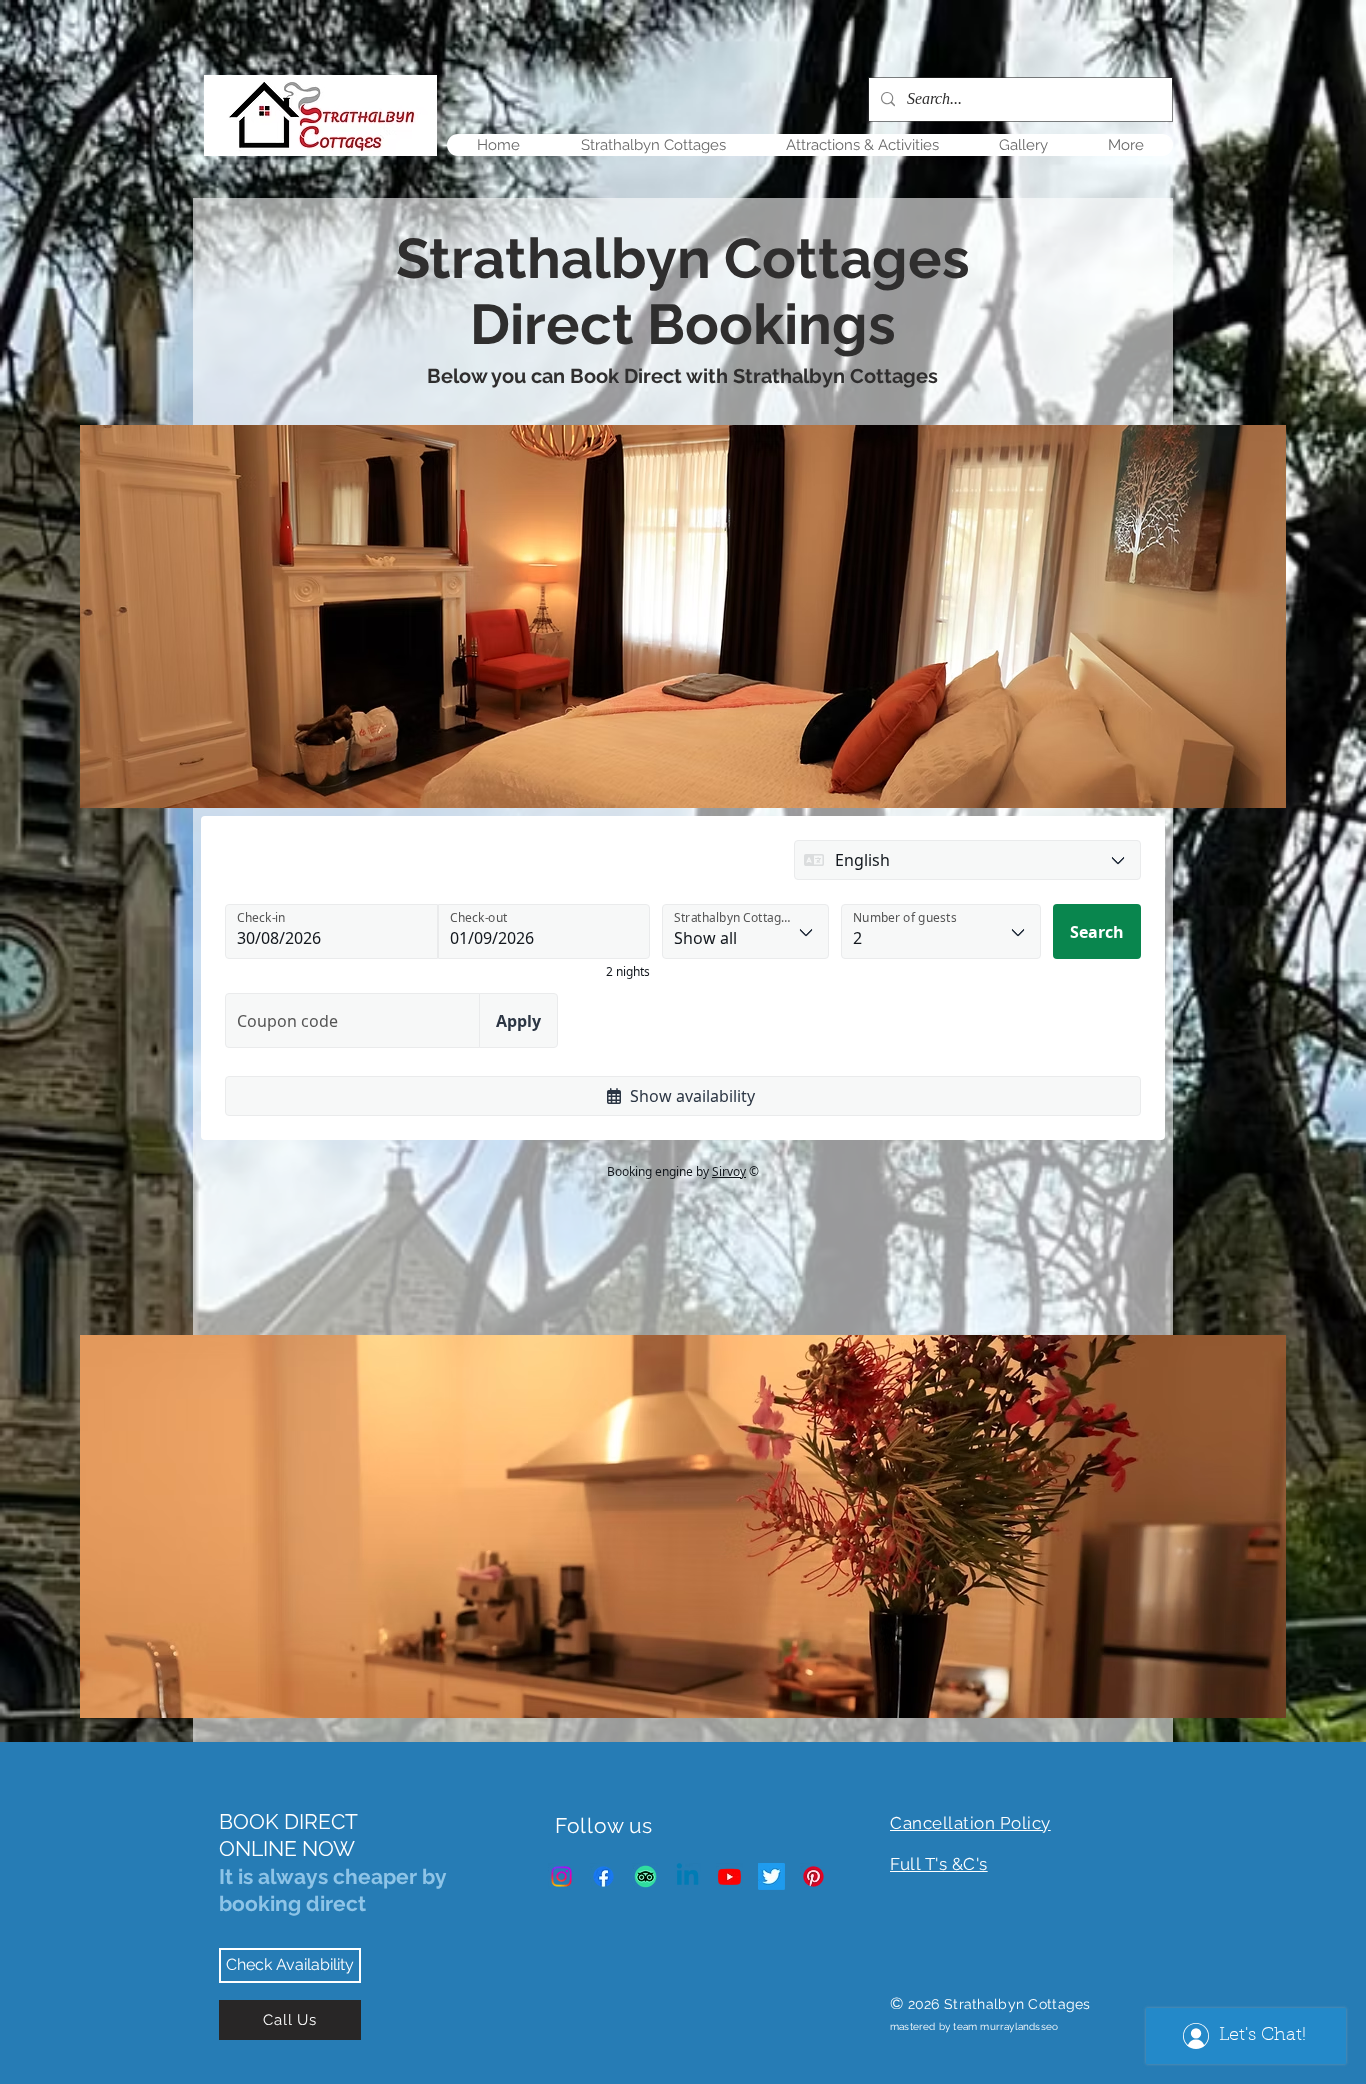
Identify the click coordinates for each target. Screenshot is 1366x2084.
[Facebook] (603, 1876)
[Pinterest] (813, 1876)
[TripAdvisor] (645, 1876)
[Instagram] (561, 1876)
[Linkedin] (687, 1876)
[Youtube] (729, 1876)
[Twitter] (771, 1876)
